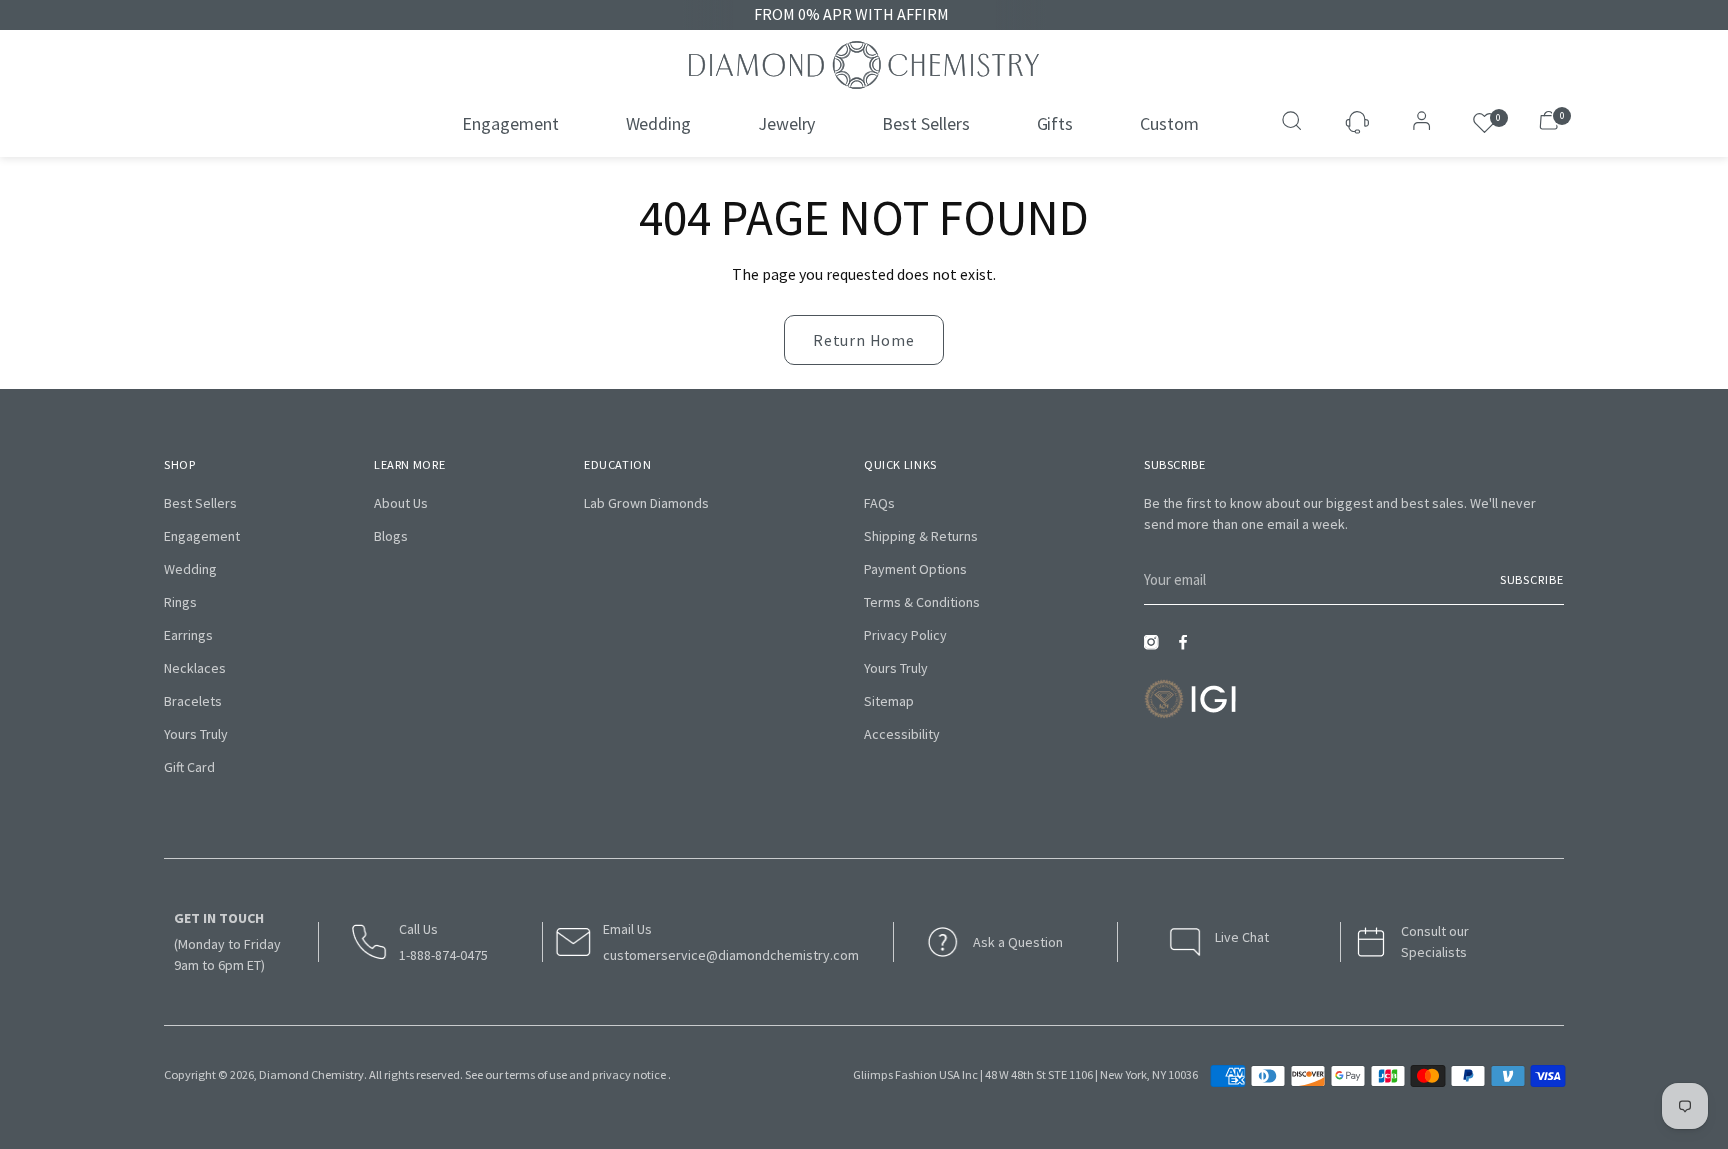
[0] (1484, 123)
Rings (180, 602)
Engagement (202, 536)
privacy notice (629, 1074)
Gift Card (189, 767)
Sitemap (889, 701)
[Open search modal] (1294, 123)
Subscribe (1532, 579)
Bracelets (193, 701)
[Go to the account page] (1416, 123)
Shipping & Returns (921, 536)
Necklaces (195, 668)
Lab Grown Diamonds (646, 503)
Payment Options (915, 569)
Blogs (391, 536)
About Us (401, 503)
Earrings (188, 635)
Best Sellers (200, 503)
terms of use (536, 1074)
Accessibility (902, 734)
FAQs (879, 503)
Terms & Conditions (922, 602)
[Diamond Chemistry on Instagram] (1156, 648)
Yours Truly (196, 734)
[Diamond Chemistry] (864, 65)
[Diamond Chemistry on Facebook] (1188, 648)
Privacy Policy (905, 635)
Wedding (190, 569)
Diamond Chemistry (311, 1074)
